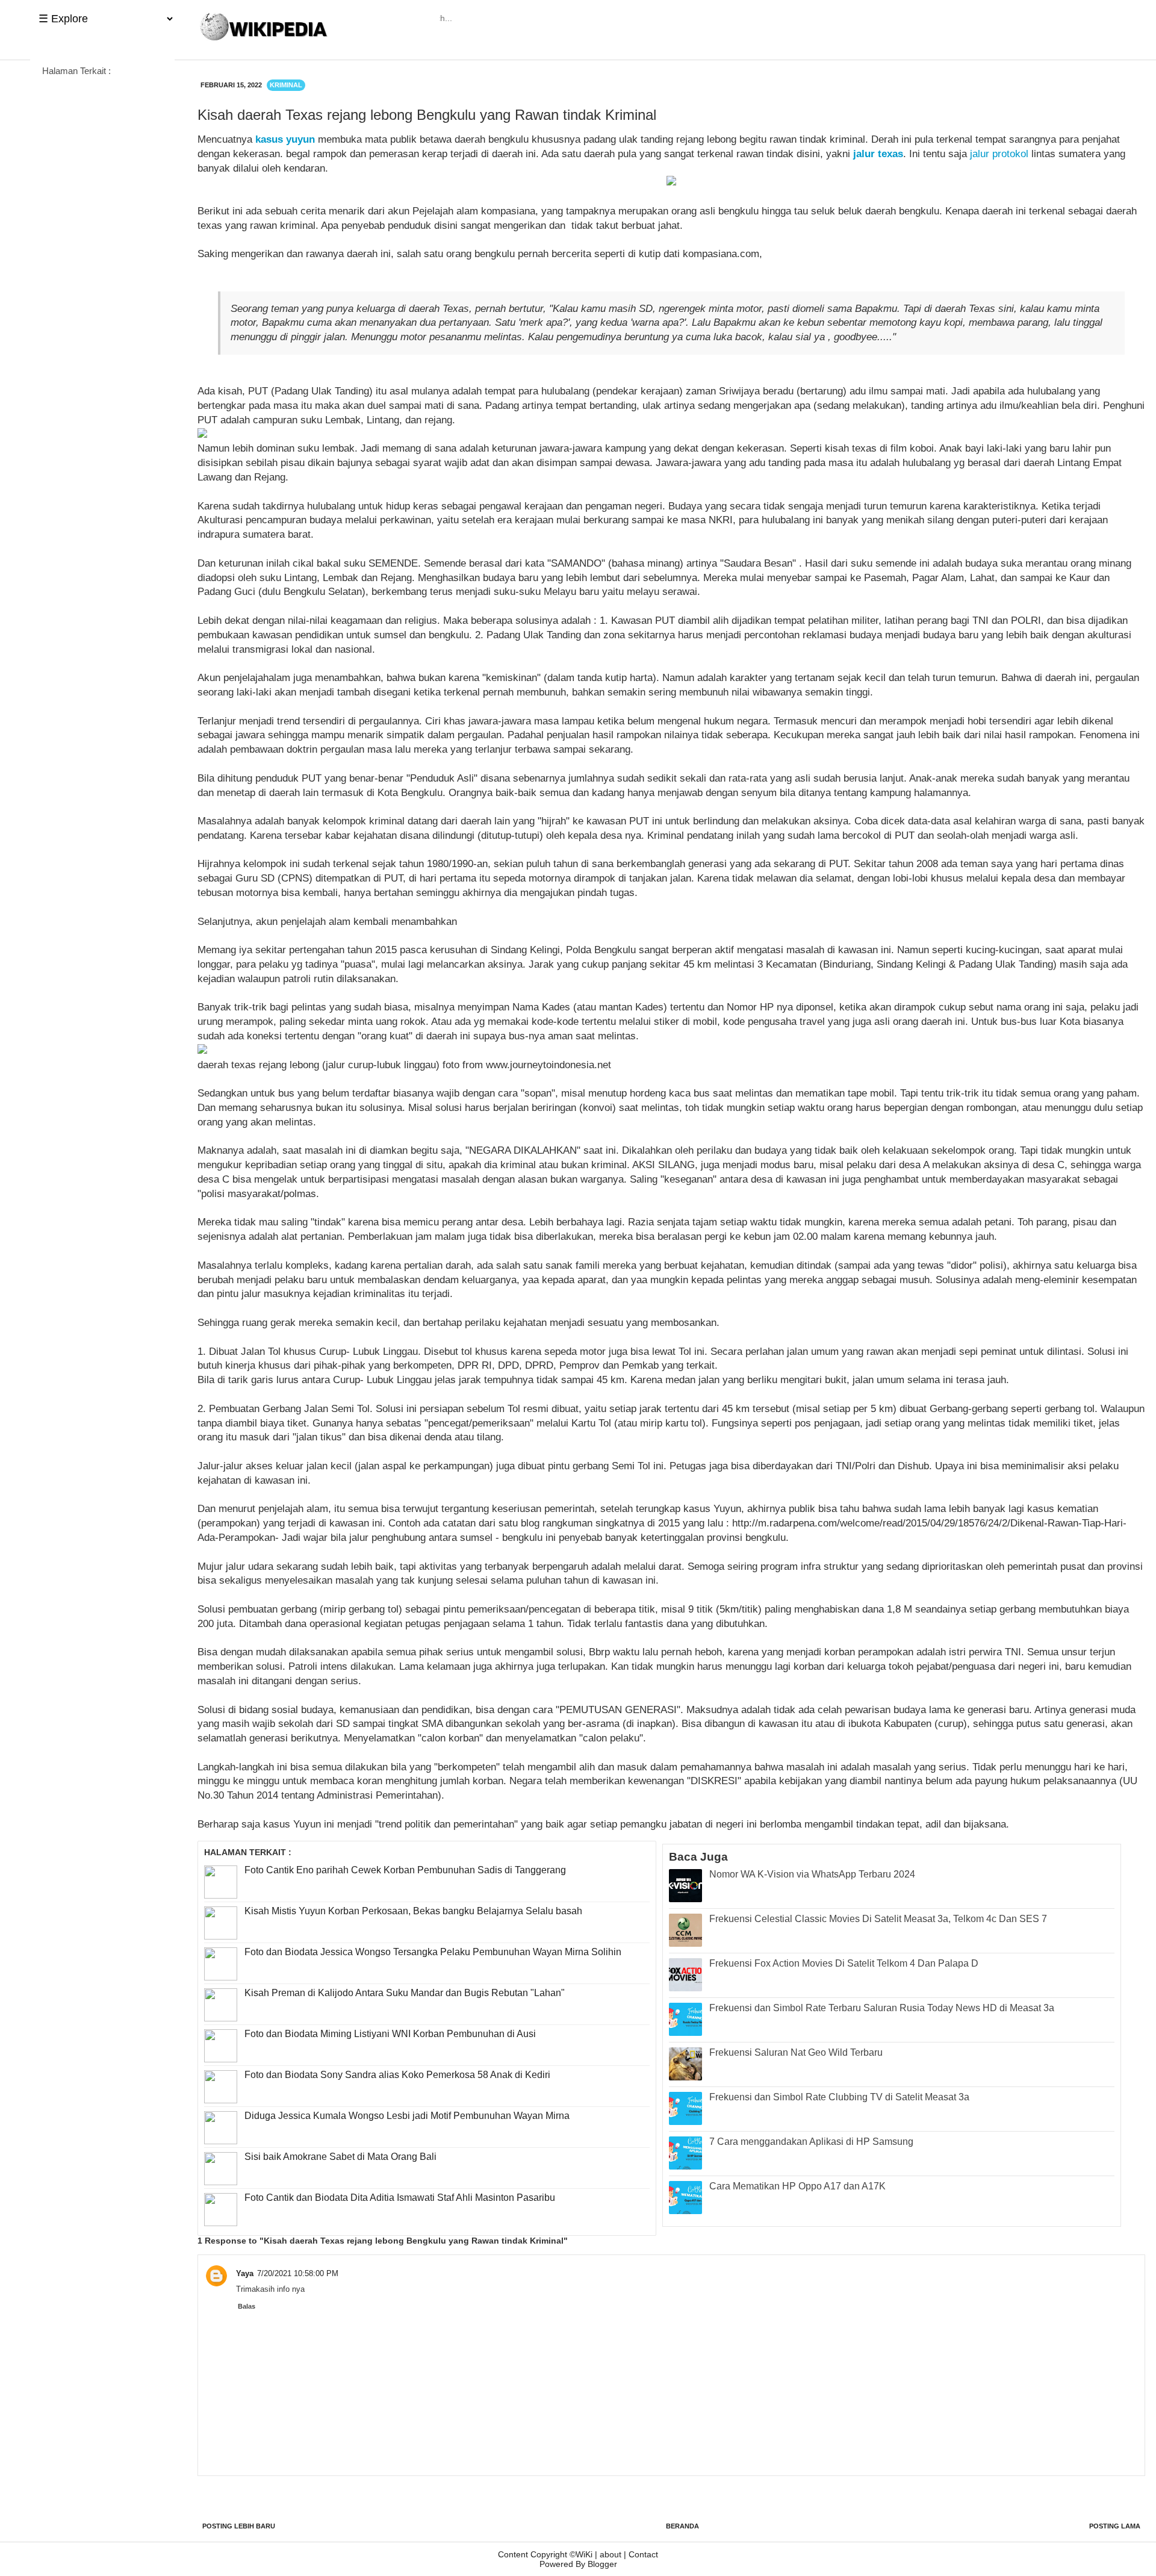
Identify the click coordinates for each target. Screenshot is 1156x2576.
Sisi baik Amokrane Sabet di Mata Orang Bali (340, 2157)
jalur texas (878, 154)
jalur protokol (999, 154)
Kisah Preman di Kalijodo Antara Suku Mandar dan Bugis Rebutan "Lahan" (405, 1993)
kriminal (286, 85)
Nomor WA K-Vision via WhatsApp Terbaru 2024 (812, 1874)
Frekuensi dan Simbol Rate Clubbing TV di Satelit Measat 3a (839, 2097)
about (611, 2554)
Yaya (245, 2273)
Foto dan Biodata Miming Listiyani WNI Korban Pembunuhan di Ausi (390, 2034)
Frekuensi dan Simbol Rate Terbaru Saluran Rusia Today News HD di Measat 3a (882, 2008)
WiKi (584, 2554)
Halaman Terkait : (76, 71)
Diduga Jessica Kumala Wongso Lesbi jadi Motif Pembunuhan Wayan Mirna (407, 2116)
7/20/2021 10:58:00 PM (298, 2273)
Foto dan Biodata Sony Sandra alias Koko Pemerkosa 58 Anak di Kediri (397, 2075)
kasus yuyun (285, 139)
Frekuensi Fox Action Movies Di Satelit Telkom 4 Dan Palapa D (844, 1963)
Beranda (682, 2526)
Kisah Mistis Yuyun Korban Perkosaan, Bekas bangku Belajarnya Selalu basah (413, 1911)
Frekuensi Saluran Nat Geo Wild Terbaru (796, 2052)
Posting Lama (1115, 2526)
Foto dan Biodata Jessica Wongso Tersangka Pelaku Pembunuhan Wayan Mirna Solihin (433, 1952)
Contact (643, 2554)
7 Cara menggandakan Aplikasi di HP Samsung (811, 2142)
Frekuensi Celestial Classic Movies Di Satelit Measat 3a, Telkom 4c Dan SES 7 (878, 1919)
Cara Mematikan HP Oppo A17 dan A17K (797, 2186)
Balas (247, 2306)
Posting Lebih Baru (239, 2526)
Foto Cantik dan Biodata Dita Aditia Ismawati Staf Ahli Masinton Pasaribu (400, 2198)
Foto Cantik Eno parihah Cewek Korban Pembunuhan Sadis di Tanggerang (405, 1870)
